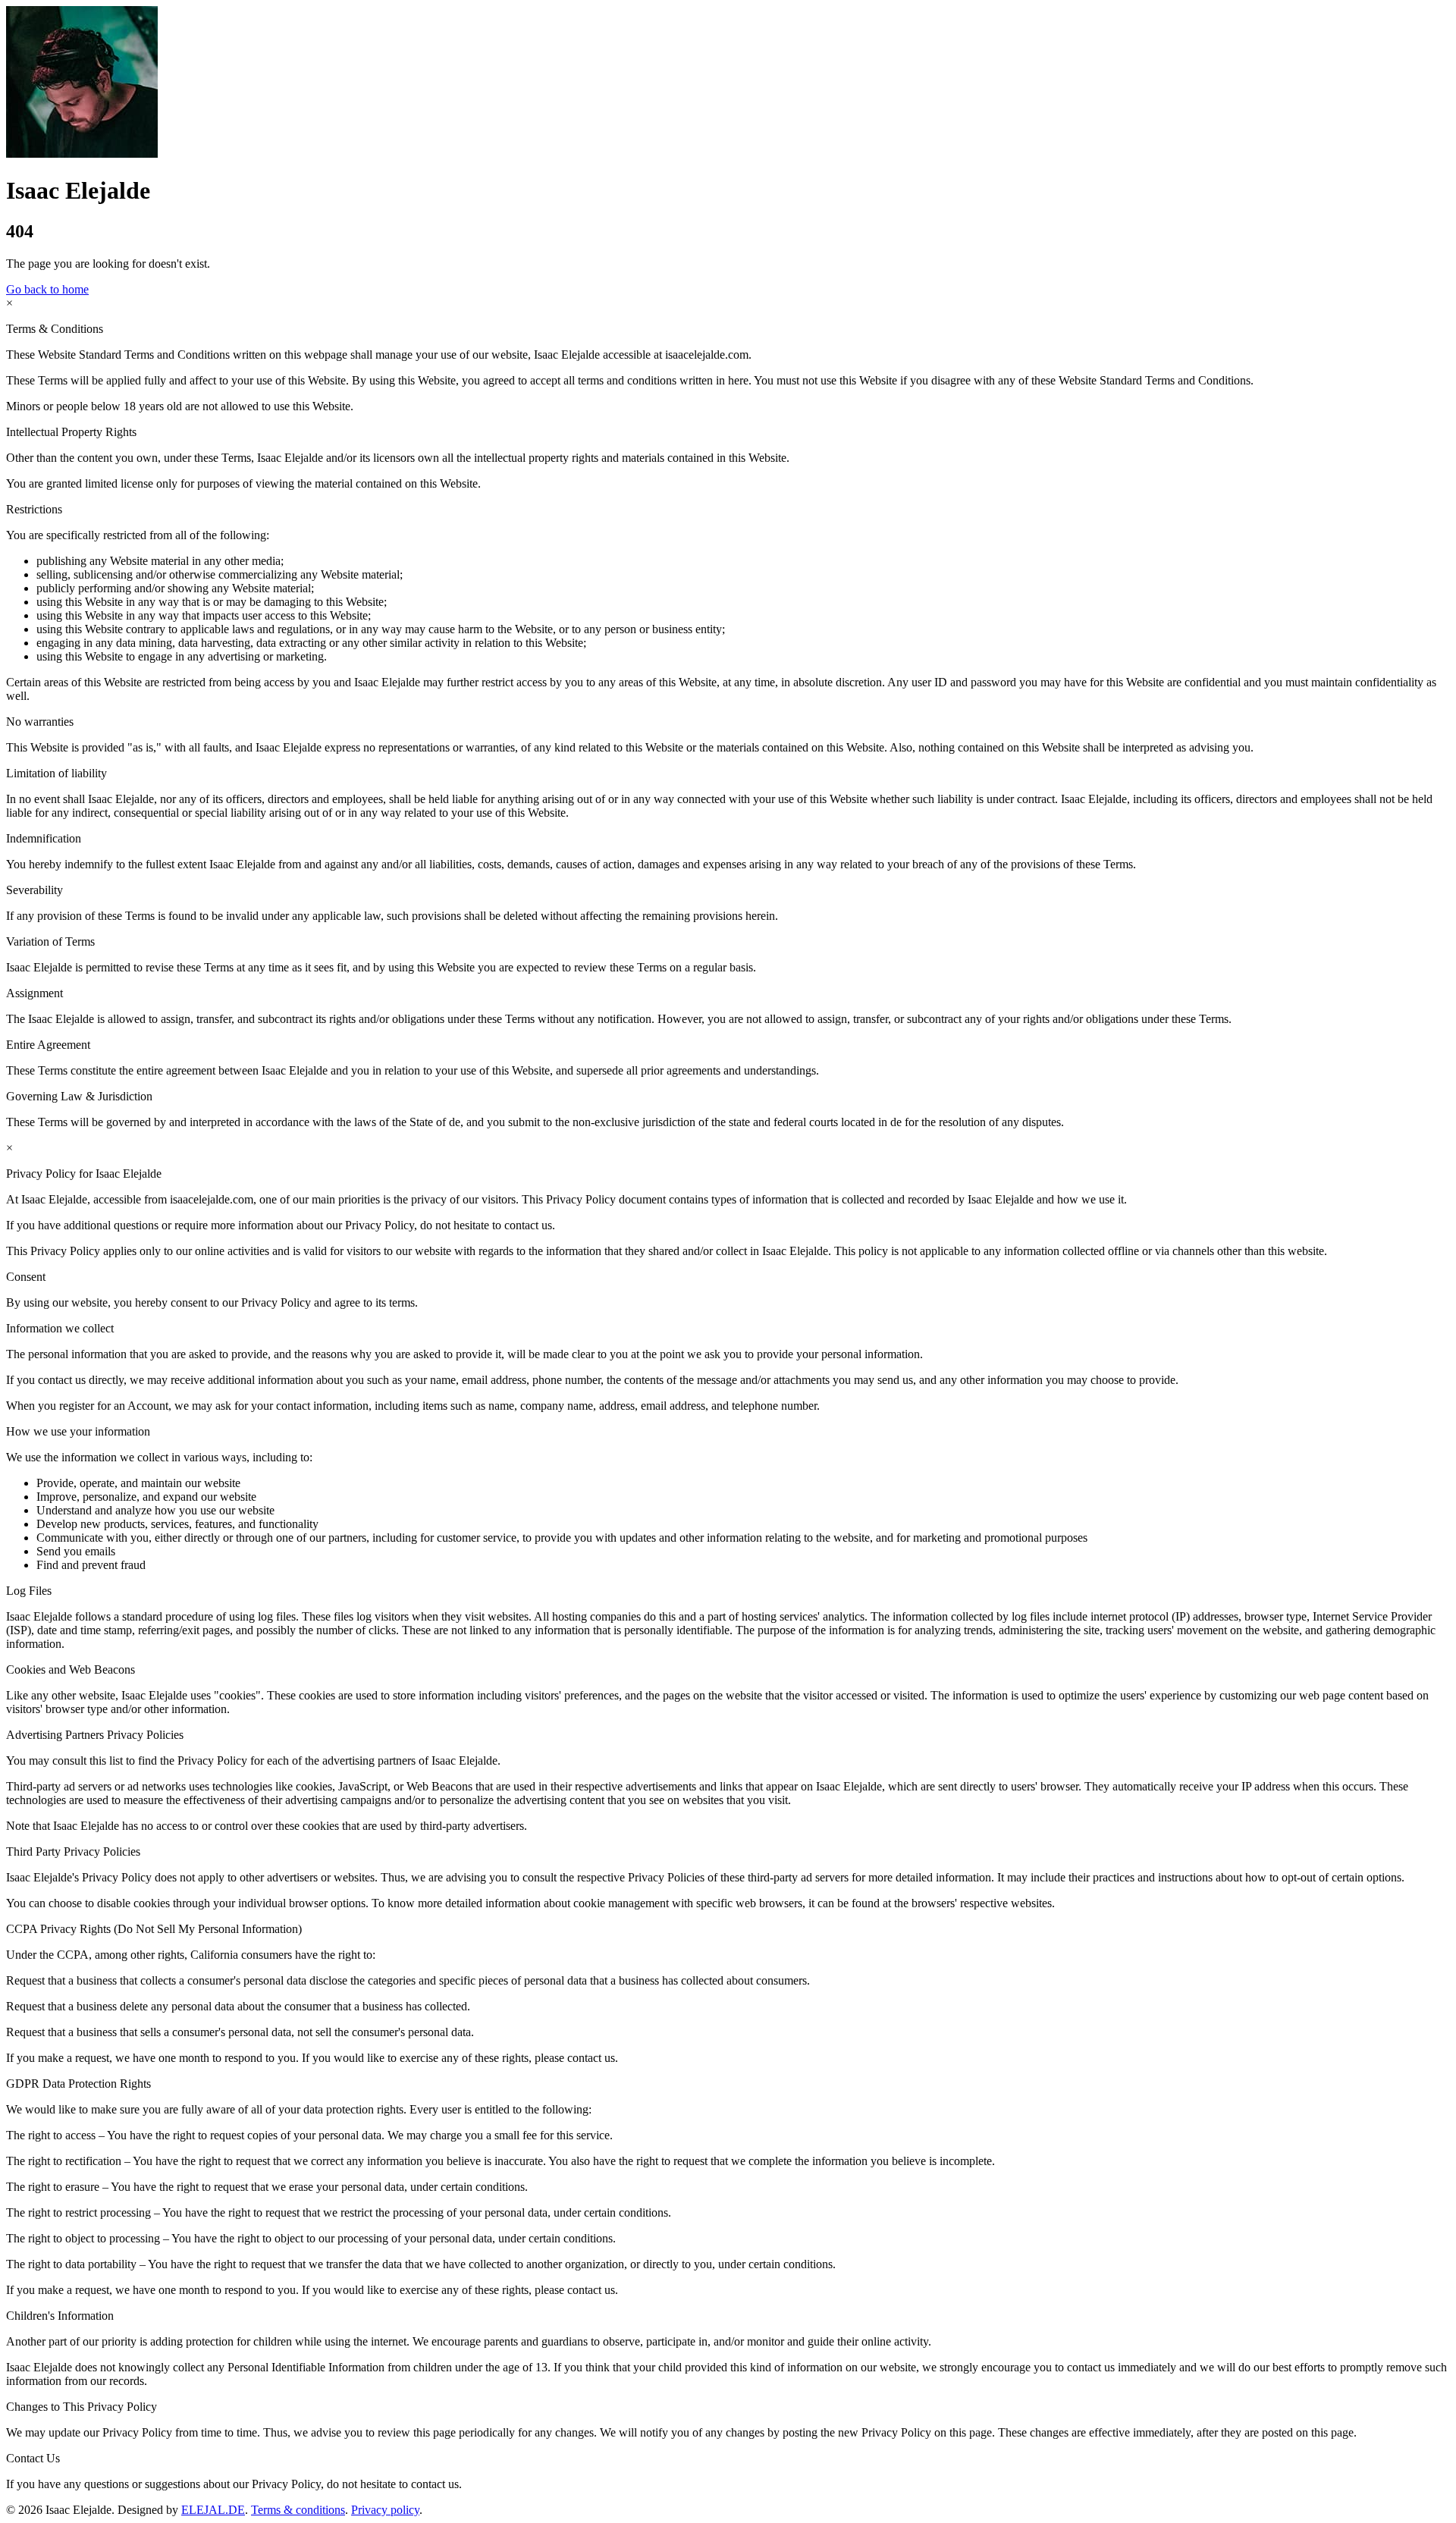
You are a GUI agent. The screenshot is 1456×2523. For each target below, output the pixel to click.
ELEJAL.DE (213, 2510)
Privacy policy (385, 2510)
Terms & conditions (298, 2510)
